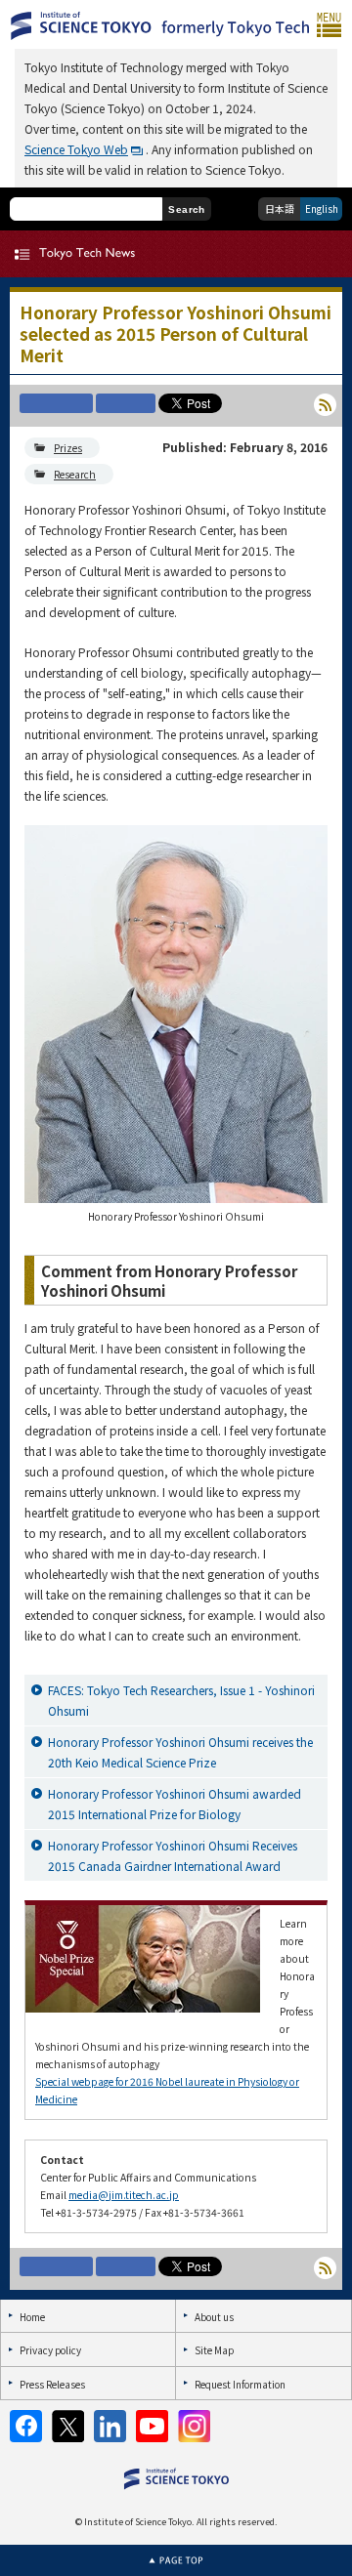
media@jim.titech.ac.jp (124, 2195)
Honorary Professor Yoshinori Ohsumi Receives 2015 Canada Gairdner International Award (173, 1855)
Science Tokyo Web (76, 149)
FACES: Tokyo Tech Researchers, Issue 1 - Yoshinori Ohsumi (181, 1700)
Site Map (214, 2350)
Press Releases (52, 2384)
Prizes (68, 448)
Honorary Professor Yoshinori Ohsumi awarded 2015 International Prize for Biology (175, 1804)
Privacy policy (50, 2350)
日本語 (280, 208)
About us (214, 2317)
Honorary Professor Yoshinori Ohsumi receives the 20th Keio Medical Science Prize (180, 1752)
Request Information (240, 2384)
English (322, 208)
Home (32, 2317)
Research (75, 474)
